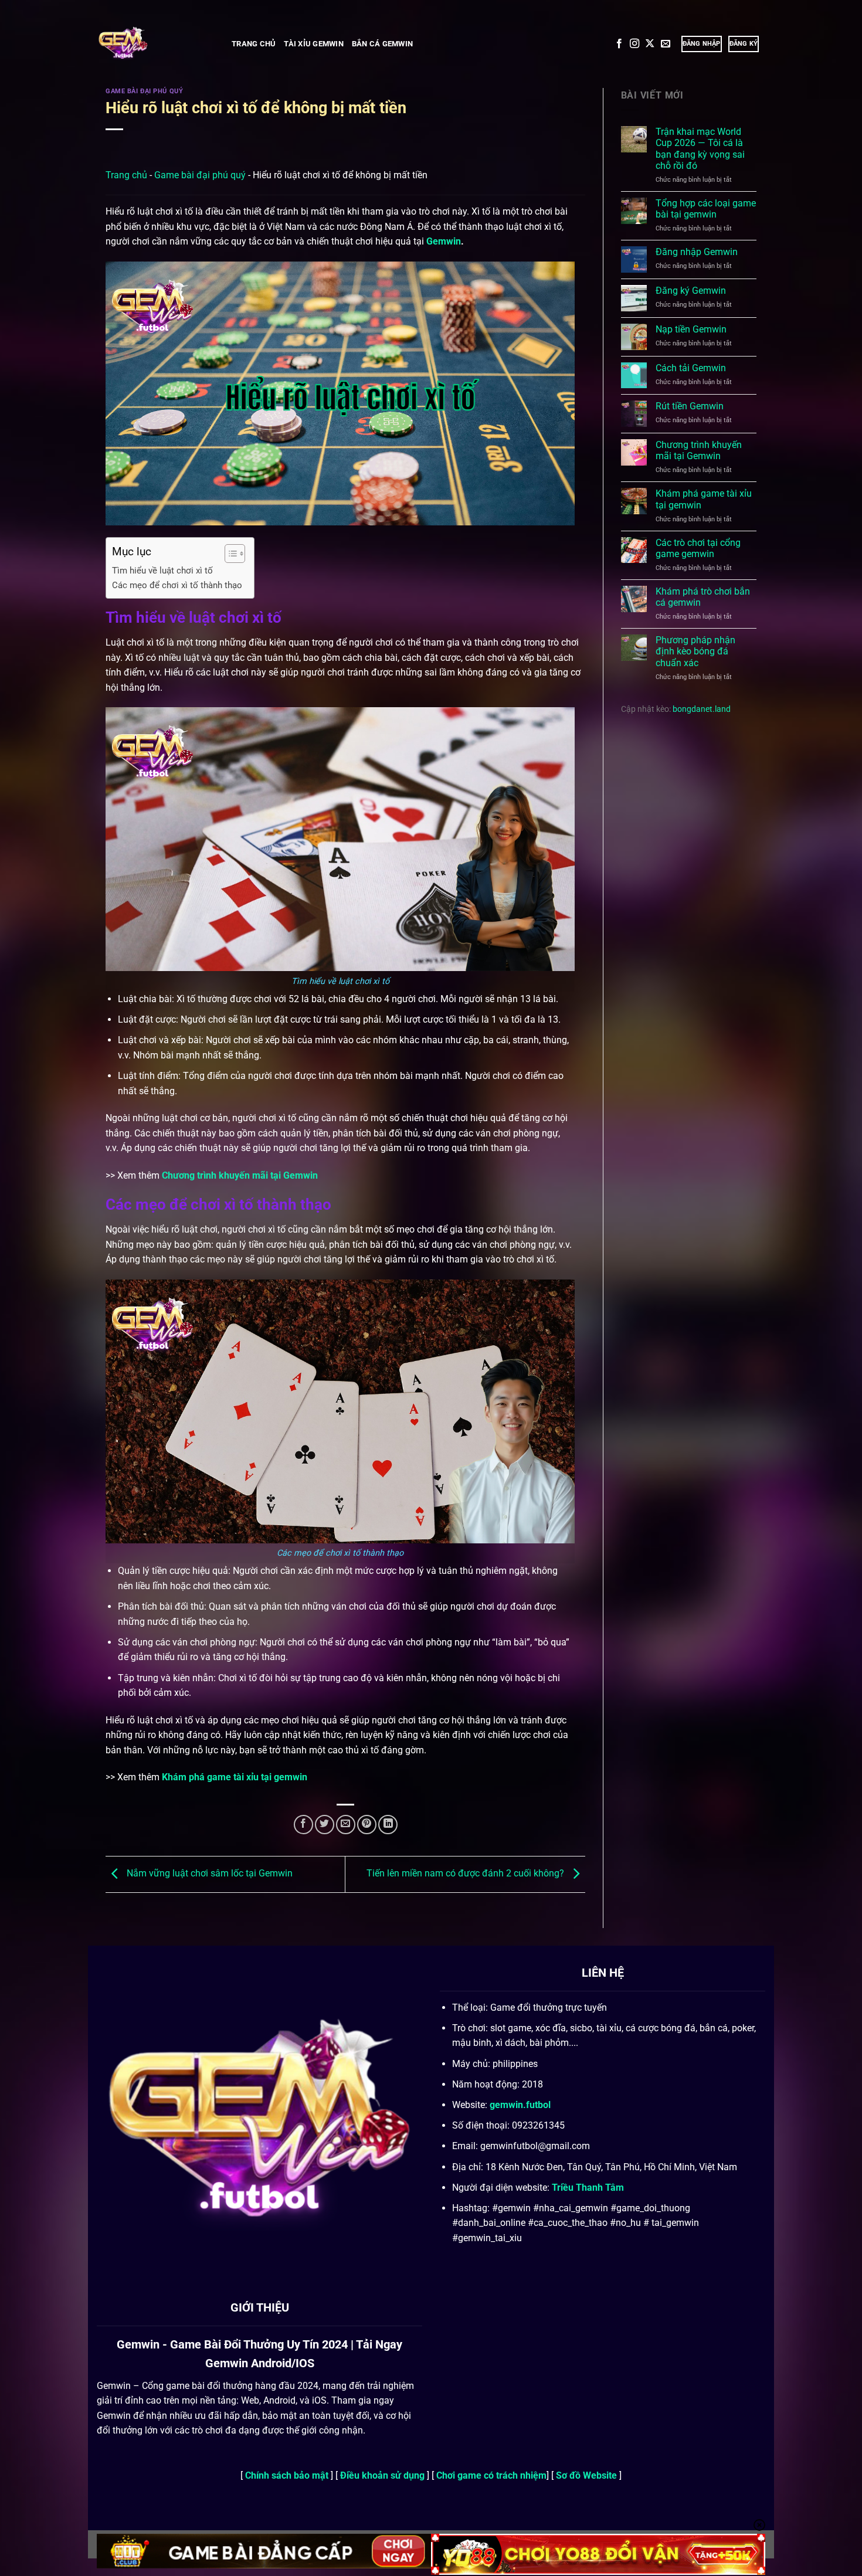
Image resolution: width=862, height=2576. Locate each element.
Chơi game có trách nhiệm (491, 2475)
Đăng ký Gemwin (691, 291)
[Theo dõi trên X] (650, 44)
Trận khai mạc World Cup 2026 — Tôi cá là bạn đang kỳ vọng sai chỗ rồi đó (700, 149)
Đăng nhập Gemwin (697, 252)
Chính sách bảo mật (288, 2475)
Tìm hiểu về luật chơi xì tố (162, 571)
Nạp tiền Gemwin (691, 329)
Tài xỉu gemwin (314, 44)
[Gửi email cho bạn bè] (346, 1825)
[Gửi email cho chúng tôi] (666, 44)
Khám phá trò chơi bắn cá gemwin (703, 597)
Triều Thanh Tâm (588, 2188)
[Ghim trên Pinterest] (367, 1825)
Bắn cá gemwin (382, 44)
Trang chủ (254, 44)
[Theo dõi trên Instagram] (634, 44)
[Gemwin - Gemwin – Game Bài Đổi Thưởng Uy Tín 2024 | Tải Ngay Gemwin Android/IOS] (155, 44)
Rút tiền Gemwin (690, 406)
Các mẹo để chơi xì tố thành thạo (177, 585)
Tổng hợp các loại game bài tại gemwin (706, 209)
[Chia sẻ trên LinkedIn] (388, 1825)
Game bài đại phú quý (144, 91)
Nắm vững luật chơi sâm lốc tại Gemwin (208, 1873)
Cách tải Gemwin (691, 368)
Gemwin (444, 241)
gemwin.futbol (520, 2105)
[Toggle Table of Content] (229, 554)
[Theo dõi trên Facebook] (619, 44)
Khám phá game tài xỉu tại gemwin (235, 1777)
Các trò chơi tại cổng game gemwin (698, 548)
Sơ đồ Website (586, 2475)
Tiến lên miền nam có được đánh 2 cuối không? (466, 1873)
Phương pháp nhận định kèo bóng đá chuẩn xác (695, 651)
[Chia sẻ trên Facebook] (303, 1825)
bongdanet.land (702, 709)
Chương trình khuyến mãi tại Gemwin (240, 1175)
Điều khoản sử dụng (384, 2475)
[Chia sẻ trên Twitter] (325, 1825)
